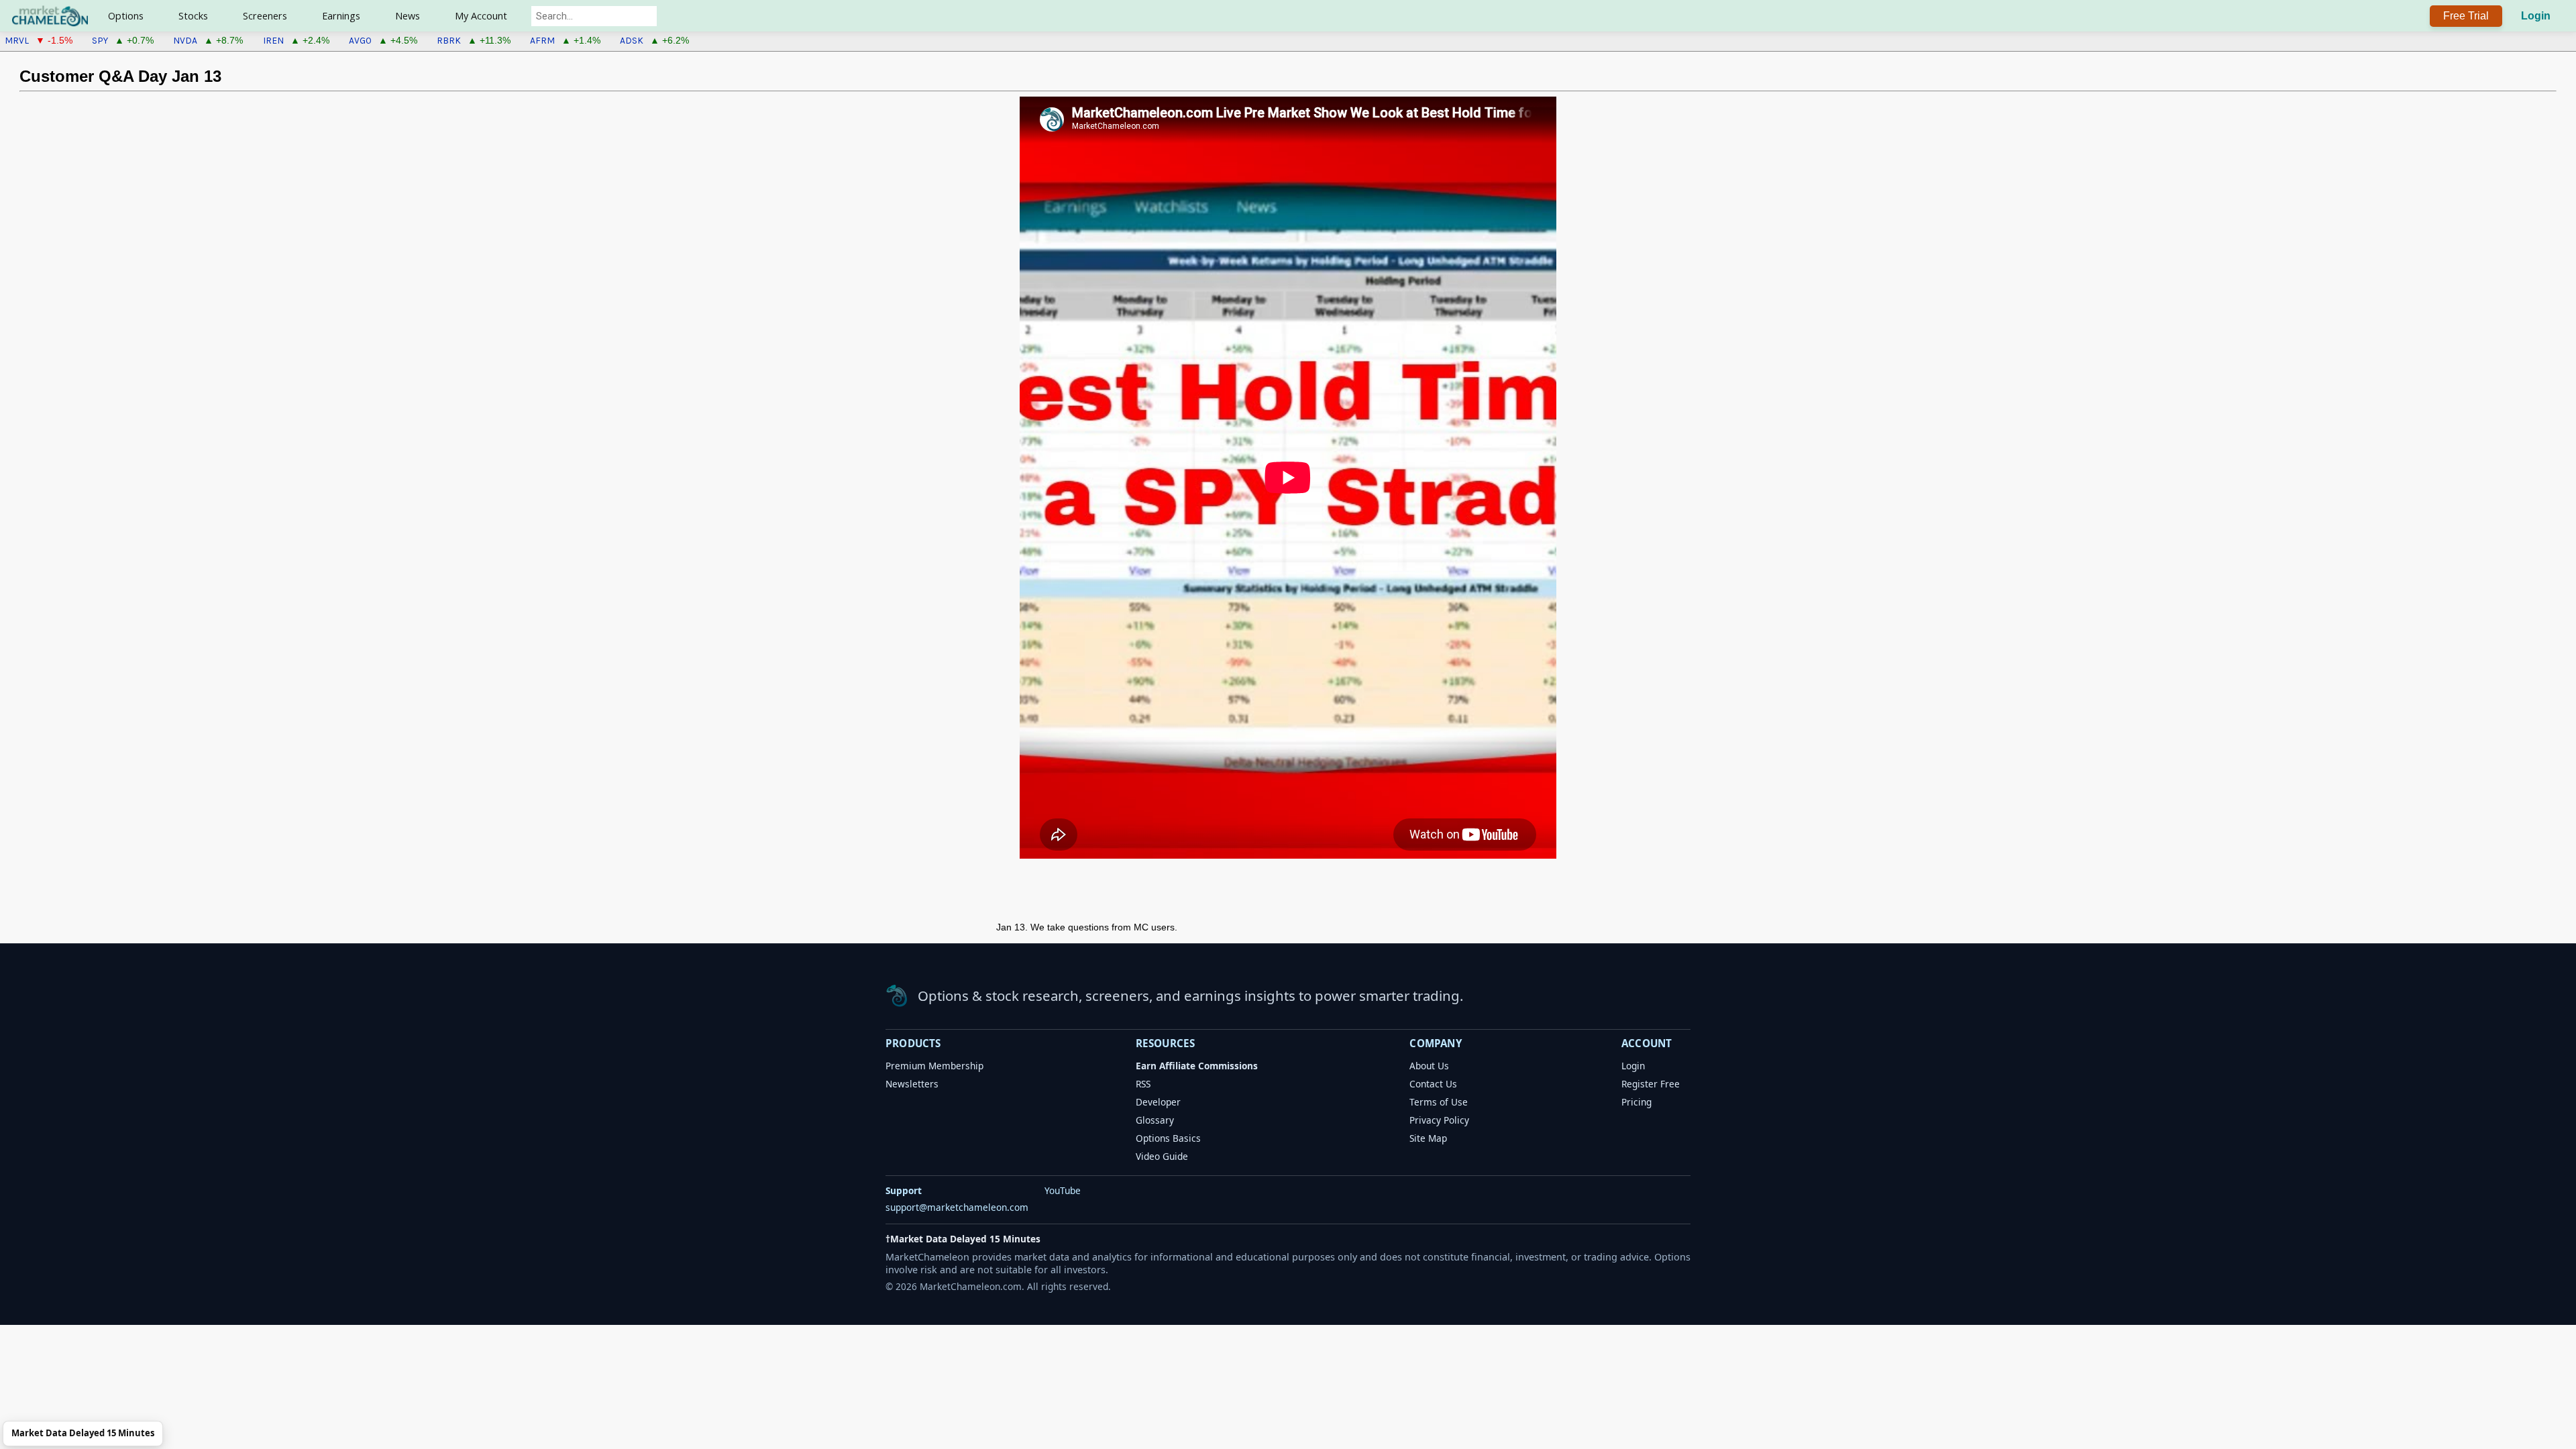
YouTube (1063, 1190)
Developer (1158, 1102)
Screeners (265, 16)
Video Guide (1162, 1156)
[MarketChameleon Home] (897, 996)
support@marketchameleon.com (957, 1207)
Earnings (341, 16)
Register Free (1651, 1084)
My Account (481, 16)
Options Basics (1168, 1138)
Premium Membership (934, 1066)
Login (2536, 16)
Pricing (1636, 1102)
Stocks (193, 16)
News (408, 16)
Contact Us (1433, 1084)
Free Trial (2466, 16)
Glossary (1155, 1120)
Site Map (1428, 1138)
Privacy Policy (1439, 1120)
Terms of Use (1439, 1102)
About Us (1429, 1066)
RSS (1143, 1084)
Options (126, 16)
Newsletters (912, 1084)
